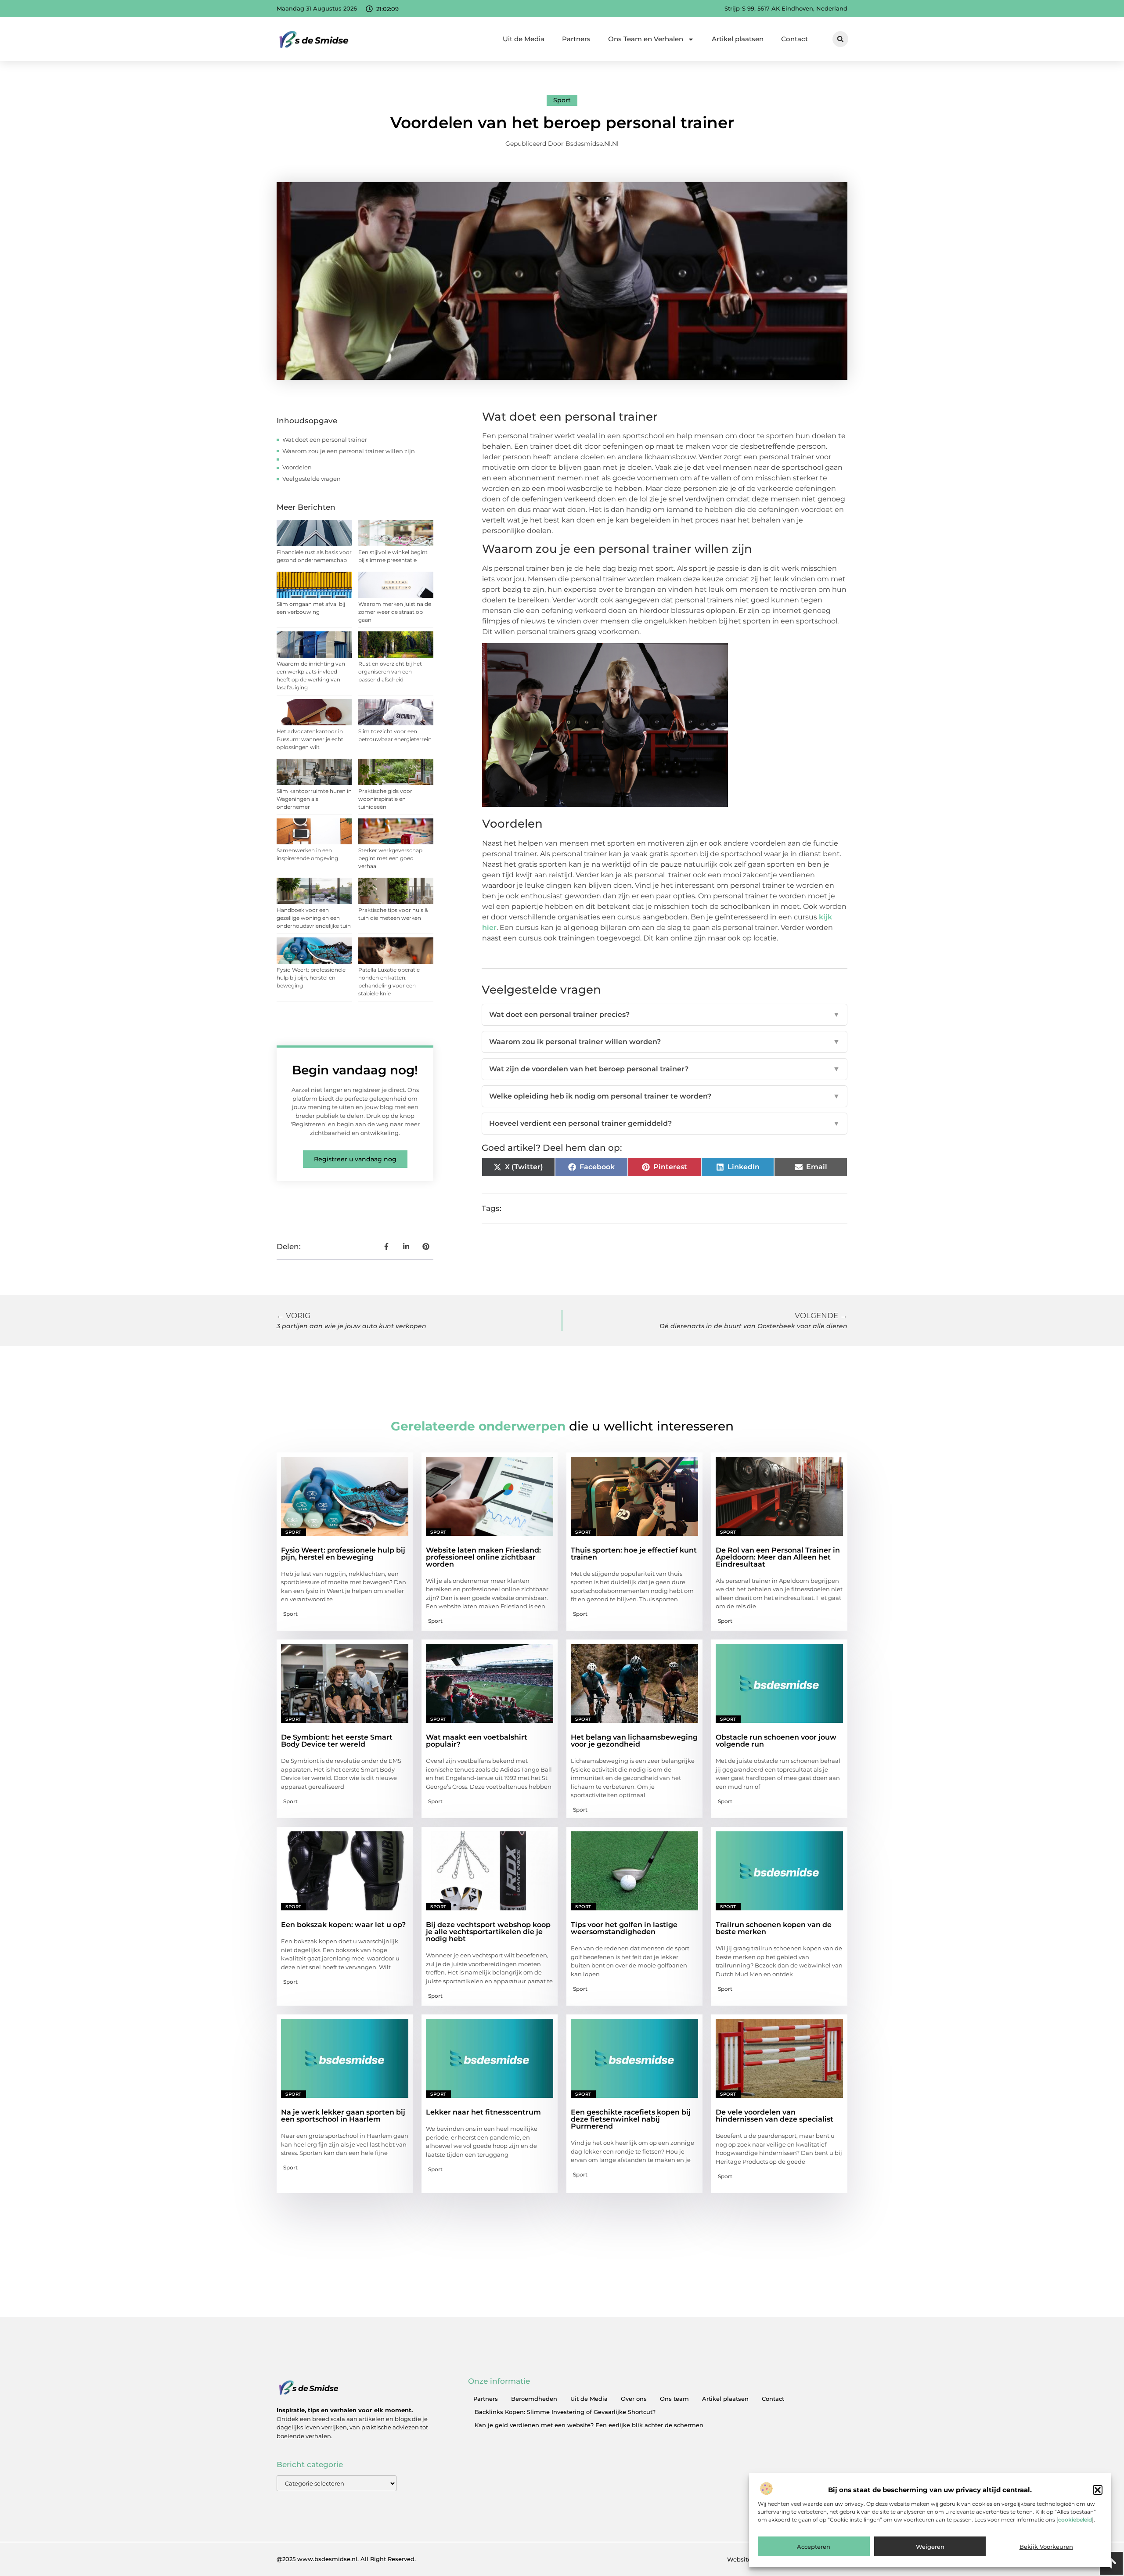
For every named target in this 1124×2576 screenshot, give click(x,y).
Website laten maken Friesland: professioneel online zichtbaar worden (483, 1557)
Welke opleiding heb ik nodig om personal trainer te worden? (665, 1096)
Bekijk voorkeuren (1046, 2547)
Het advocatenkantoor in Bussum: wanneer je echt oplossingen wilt (310, 739)
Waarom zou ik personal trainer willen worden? (665, 1042)
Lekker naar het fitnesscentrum (483, 2112)
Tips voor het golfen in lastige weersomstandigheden (624, 1928)
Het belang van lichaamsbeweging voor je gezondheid (634, 1741)
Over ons (634, 2399)
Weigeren (930, 2547)
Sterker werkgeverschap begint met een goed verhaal (390, 858)
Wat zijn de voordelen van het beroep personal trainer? (665, 1069)
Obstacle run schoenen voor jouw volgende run (776, 1741)
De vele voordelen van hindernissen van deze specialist (775, 2116)
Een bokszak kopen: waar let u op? (343, 1925)
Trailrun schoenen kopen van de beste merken (774, 1928)
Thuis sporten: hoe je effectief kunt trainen (634, 1554)
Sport (562, 100)
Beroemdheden (534, 2399)
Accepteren (814, 2547)
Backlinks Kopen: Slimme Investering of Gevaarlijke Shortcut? (565, 2412)
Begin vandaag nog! (355, 1070)
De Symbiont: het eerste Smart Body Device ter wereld (337, 1741)
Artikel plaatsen (738, 39)
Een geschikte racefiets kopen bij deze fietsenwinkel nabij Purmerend (631, 2119)
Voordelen (297, 467)
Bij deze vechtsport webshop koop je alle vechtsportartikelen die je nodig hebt (488, 1932)
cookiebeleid (1075, 2520)
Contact (794, 39)
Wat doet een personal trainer (325, 440)
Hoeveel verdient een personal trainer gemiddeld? (665, 1123)
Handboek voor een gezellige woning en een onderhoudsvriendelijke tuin (314, 918)
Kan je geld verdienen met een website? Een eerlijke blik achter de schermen (589, 2425)
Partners (576, 39)
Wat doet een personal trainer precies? (665, 1014)
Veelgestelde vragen (312, 479)
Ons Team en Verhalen (646, 39)
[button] (1098, 2490)
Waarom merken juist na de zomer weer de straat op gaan (395, 612)
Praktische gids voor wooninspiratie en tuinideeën (385, 799)
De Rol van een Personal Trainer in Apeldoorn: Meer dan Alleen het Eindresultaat (778, 1557)
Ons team (674, 2399)
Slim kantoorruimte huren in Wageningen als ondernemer (314, 799)
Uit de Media (524, 39)
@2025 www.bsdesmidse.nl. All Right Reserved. (346, 2559)
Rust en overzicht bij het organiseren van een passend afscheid (390, 672)
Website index (748, 2559)
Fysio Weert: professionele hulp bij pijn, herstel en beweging (311, 978)
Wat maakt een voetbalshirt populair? (477, 1741)
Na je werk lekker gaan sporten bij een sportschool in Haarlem (343, 2116)
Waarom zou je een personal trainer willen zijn (349, 451)
